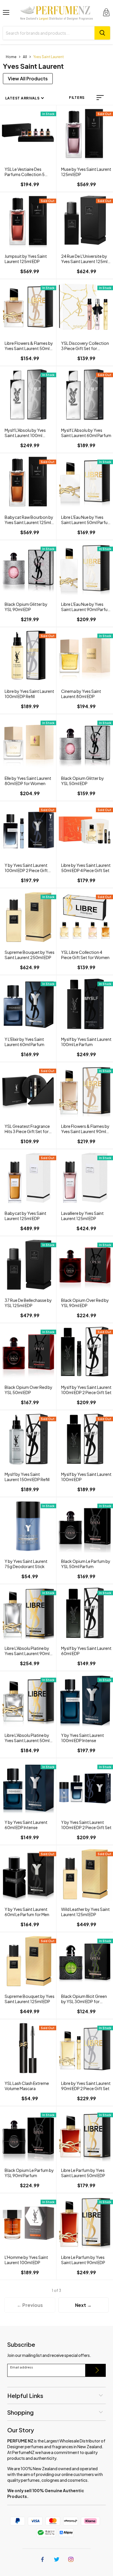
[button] (100, 98)
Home (11, 57)
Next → (83, 2305)
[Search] (102, 33)
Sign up (96, 2370)
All (25, 57)
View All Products (28, 78)
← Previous (30, 2305)
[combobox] (49, 33)
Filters (77, 98)
